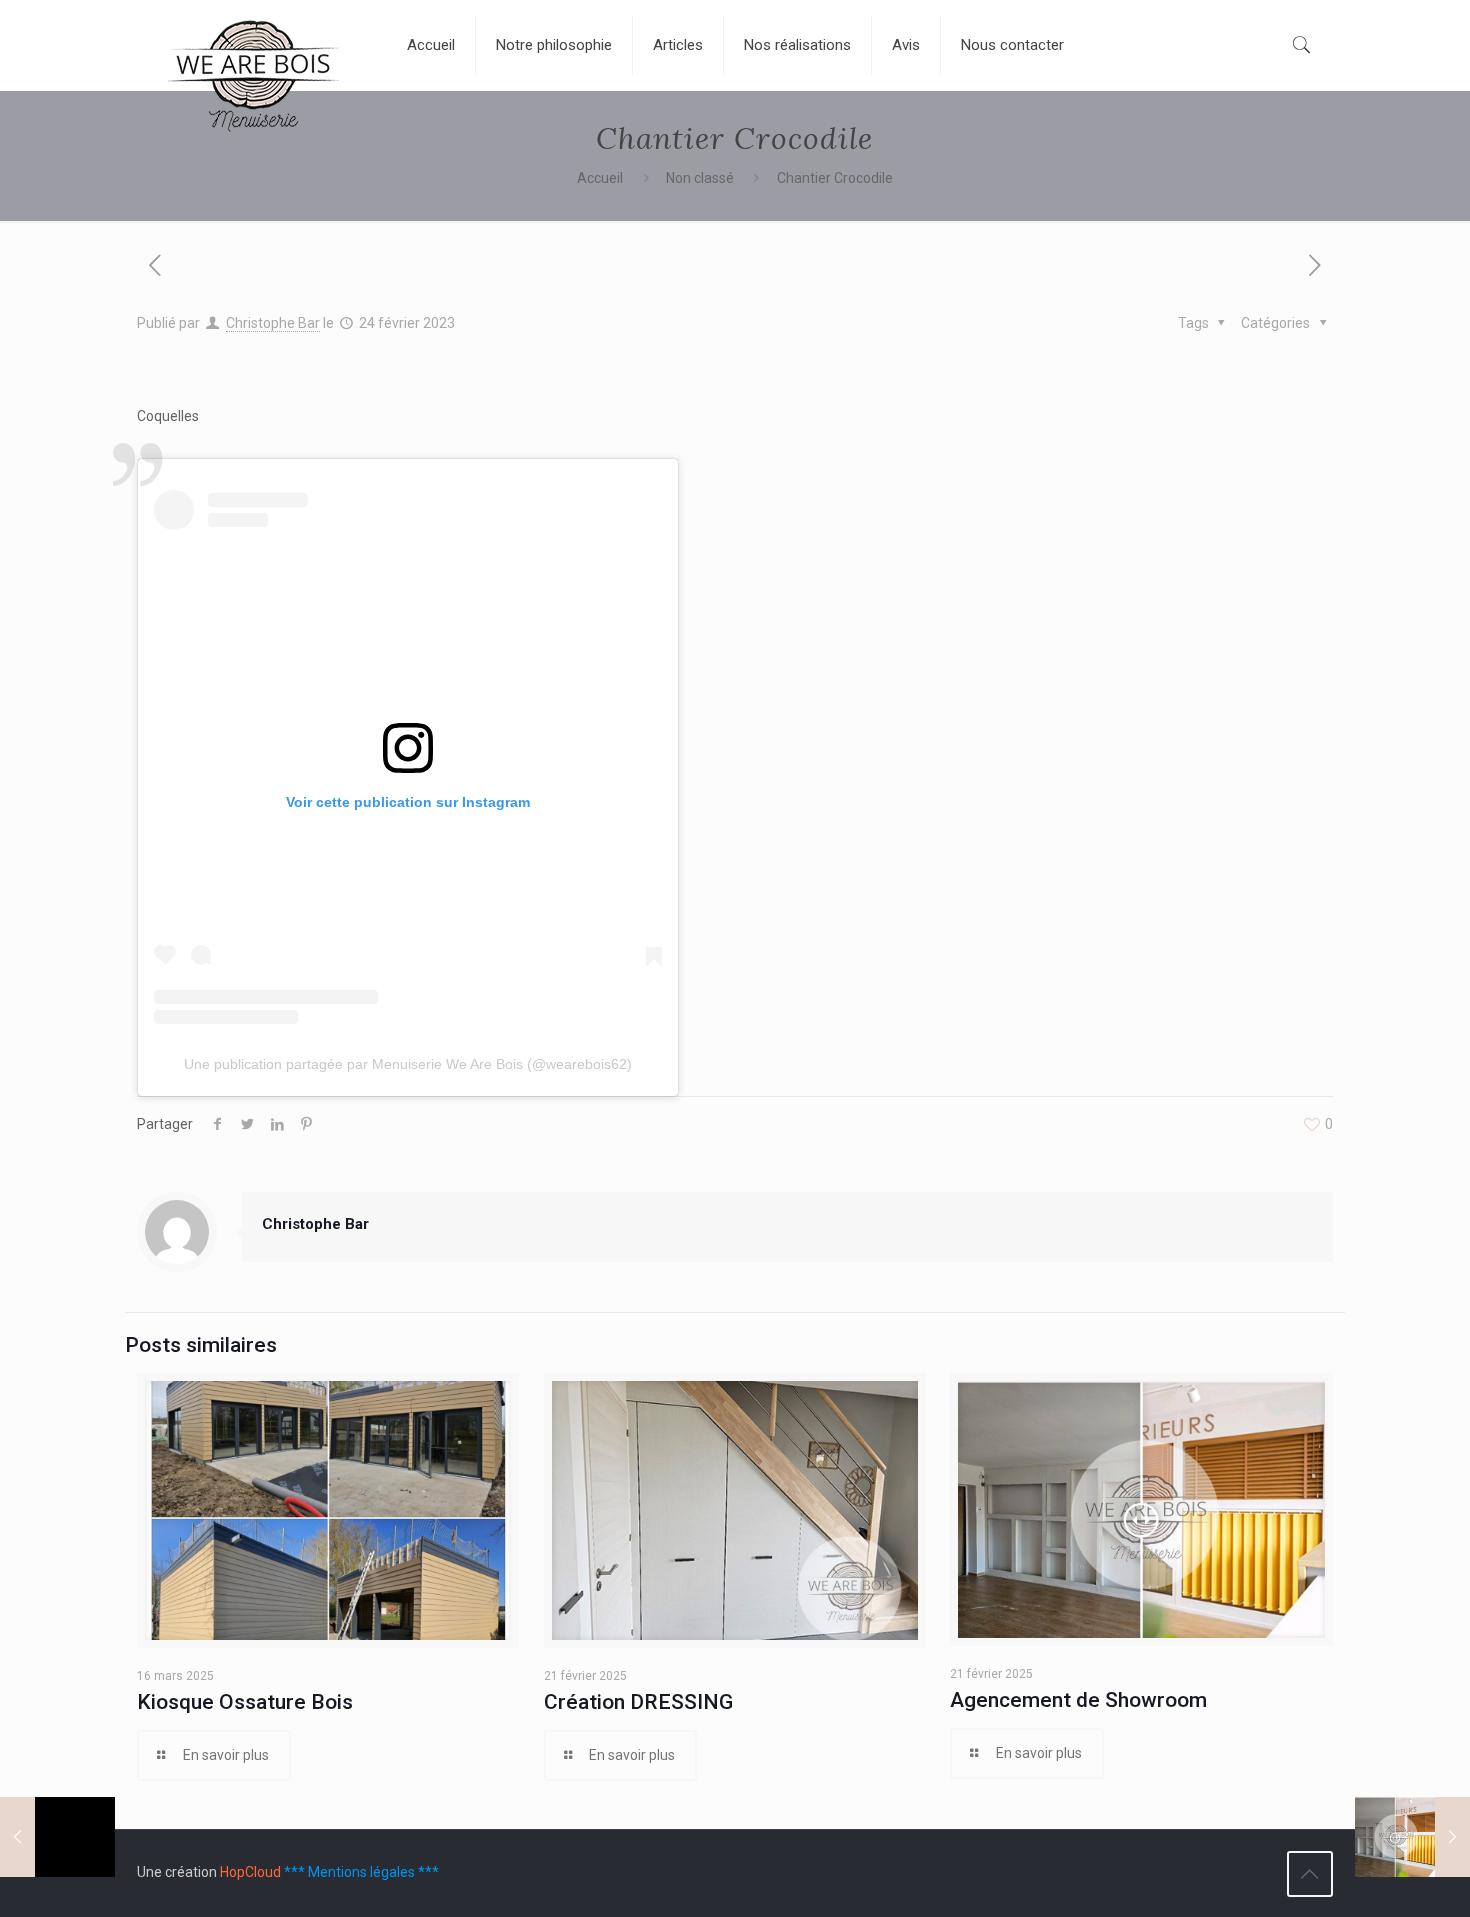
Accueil (600, 178)
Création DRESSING (638, 1702)
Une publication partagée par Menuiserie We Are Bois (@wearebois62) (408, 1064)
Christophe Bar (273, 323)
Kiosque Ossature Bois (245, 1702)
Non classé (700, 178)
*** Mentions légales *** (361, 1872)
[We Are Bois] (257, 82)
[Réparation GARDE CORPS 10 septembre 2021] (57, 1837)
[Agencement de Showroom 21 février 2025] (1412, 1837)
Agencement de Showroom (1078, 1700)
